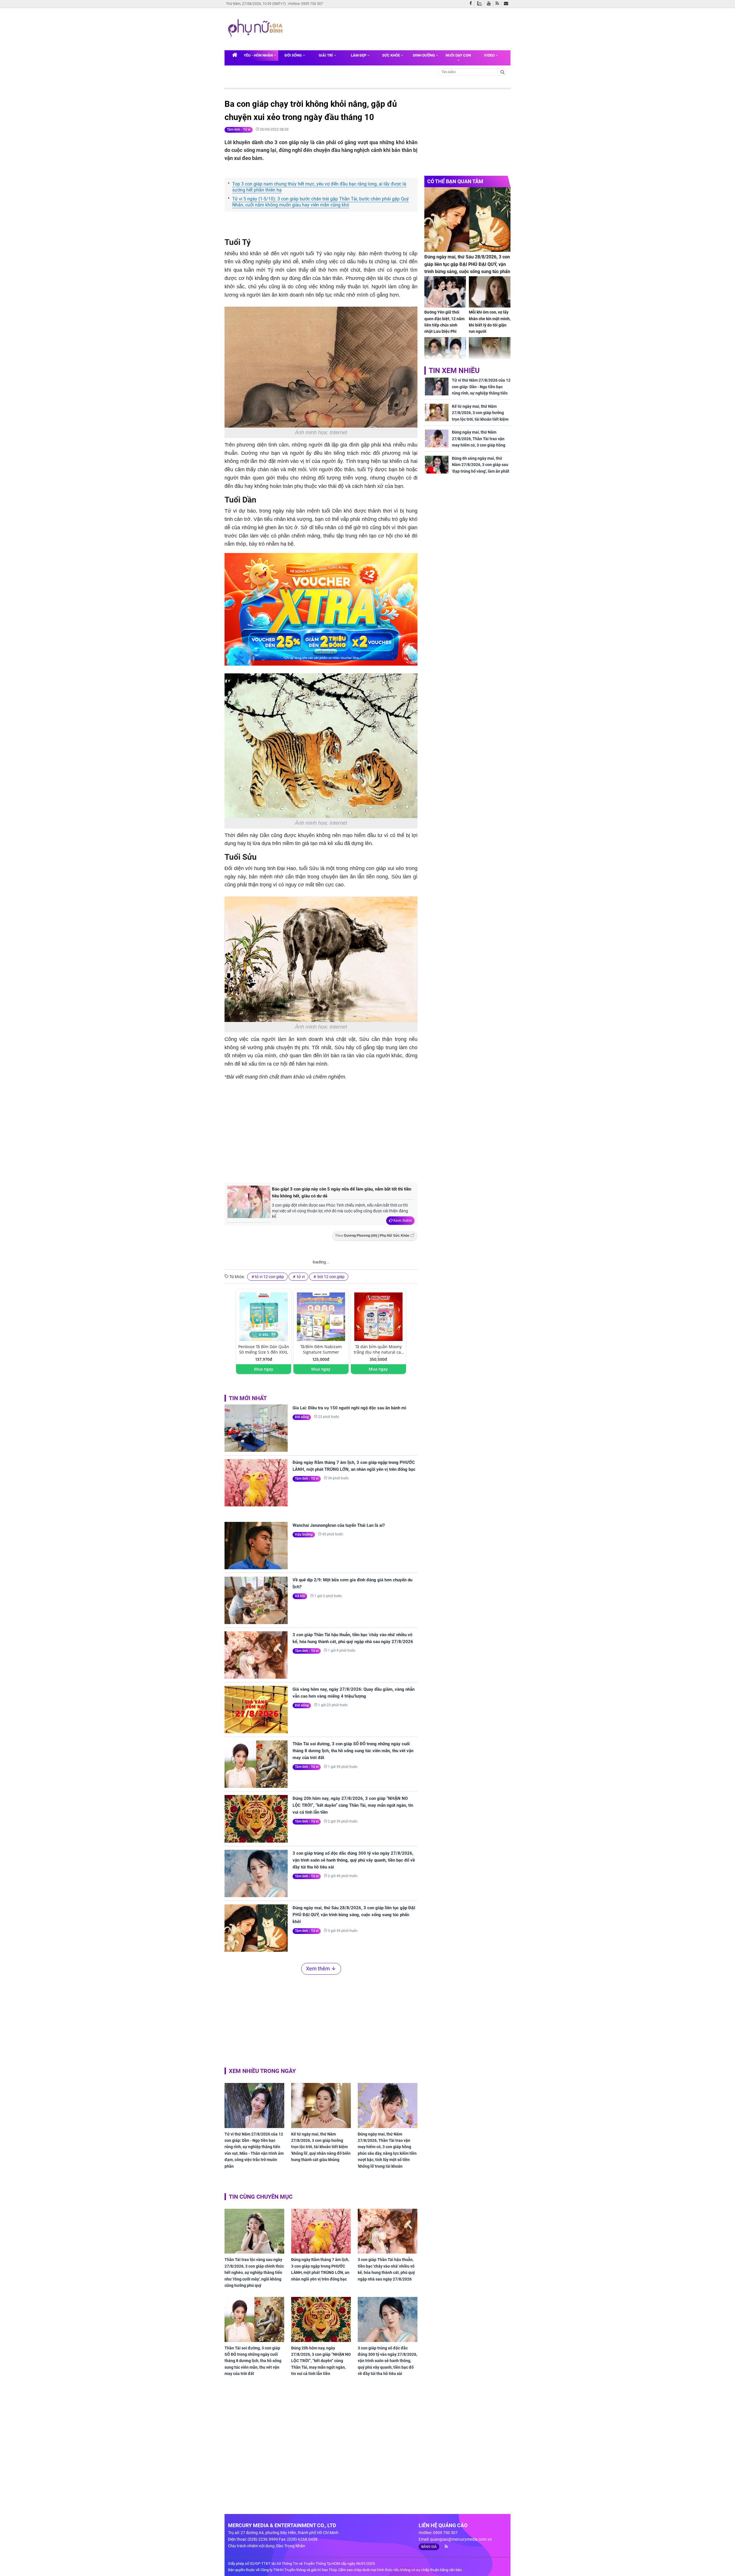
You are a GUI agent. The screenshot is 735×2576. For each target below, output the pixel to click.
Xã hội (300, 1596)
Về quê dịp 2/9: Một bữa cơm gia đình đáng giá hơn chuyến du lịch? (352, 1583)
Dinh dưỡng (424, 55)
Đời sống (294, 55)
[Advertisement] (396, 28)
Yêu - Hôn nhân (259, 55)
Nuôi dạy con (458, 55)
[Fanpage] (472, 4)
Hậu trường (304, 1535)
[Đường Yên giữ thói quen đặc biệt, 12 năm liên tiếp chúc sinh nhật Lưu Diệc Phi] (445, 292)
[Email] (507, 4)
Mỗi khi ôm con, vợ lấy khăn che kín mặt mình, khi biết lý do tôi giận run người (490, 322)
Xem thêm (402, 1220)
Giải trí (326, 55)
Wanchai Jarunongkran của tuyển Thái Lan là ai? (339, 1525)
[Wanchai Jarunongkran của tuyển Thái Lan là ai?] (256, 1546)
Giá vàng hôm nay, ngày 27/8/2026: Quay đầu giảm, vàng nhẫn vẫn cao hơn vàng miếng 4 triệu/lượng (354, 1693)
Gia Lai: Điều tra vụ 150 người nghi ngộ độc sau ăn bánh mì (349, 1408)
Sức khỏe (391, 55)
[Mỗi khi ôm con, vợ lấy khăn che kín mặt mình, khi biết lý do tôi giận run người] (490, 292)
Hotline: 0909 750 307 (306, 4)
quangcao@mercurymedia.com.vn (461, 2539)
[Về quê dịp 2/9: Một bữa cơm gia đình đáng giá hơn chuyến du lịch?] (256, 1600)
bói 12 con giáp (331, 1277)
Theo (372, 1236)
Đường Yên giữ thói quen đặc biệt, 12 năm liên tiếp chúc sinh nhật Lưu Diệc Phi (444, 322)
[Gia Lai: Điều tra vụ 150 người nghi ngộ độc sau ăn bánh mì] (256, 1428)
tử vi (300, 1277)
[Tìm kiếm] (503, 72)
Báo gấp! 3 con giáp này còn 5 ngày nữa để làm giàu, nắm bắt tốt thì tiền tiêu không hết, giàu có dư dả (342, 1193)
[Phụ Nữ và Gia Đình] (256, 29)
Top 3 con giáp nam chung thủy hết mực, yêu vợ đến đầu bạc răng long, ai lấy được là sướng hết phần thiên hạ (319, 187)
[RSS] (499, 4)
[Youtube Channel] (490, 4)
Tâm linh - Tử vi (239, 130)
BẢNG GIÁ (429, 2547)
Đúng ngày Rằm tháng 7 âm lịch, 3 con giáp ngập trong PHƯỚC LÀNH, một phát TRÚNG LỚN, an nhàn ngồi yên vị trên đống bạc (354, 1466)
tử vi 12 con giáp (269, 1277)
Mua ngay (264, 1369)
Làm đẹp (359, 55)
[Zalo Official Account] (481, 3)
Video (490, 55)
